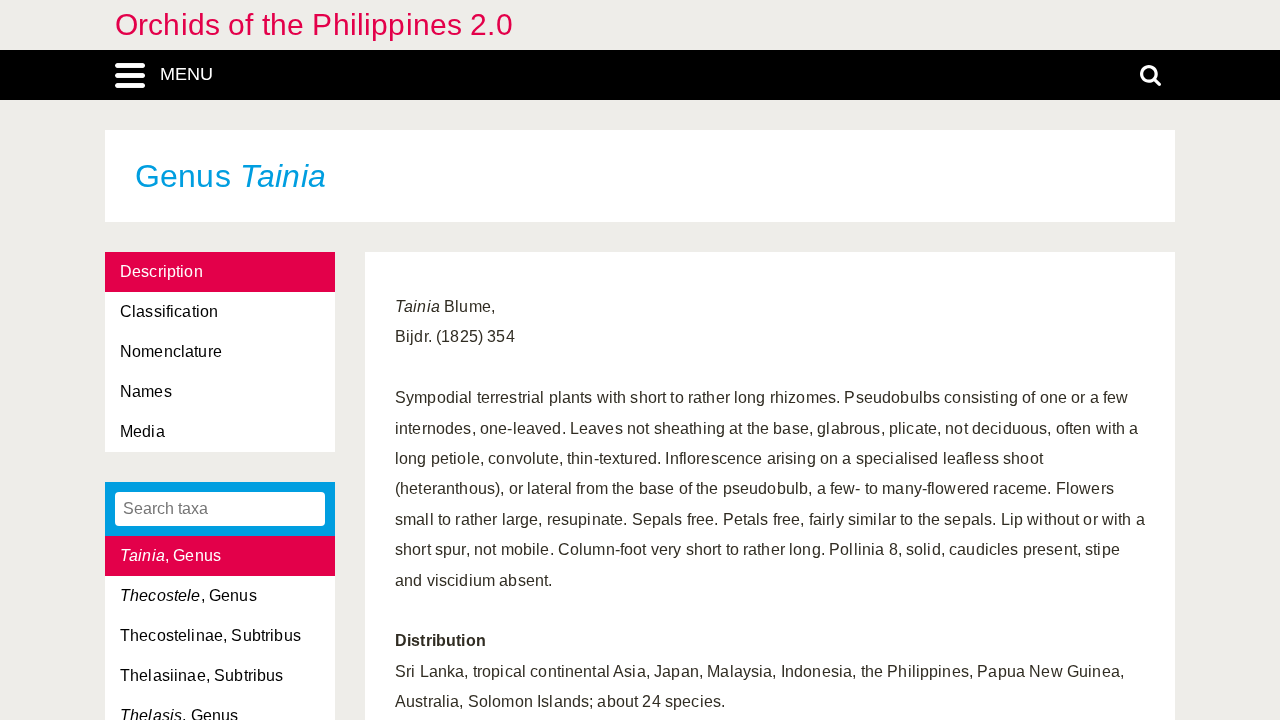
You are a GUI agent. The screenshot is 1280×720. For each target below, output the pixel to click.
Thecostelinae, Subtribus (210, 635)
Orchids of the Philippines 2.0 (314, 24)
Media (142, 431)
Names (146, 391)
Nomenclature (171, 351)
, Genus (170, 555)
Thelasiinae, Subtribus (202, 675)
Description (161, 271)
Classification (169, 311)
